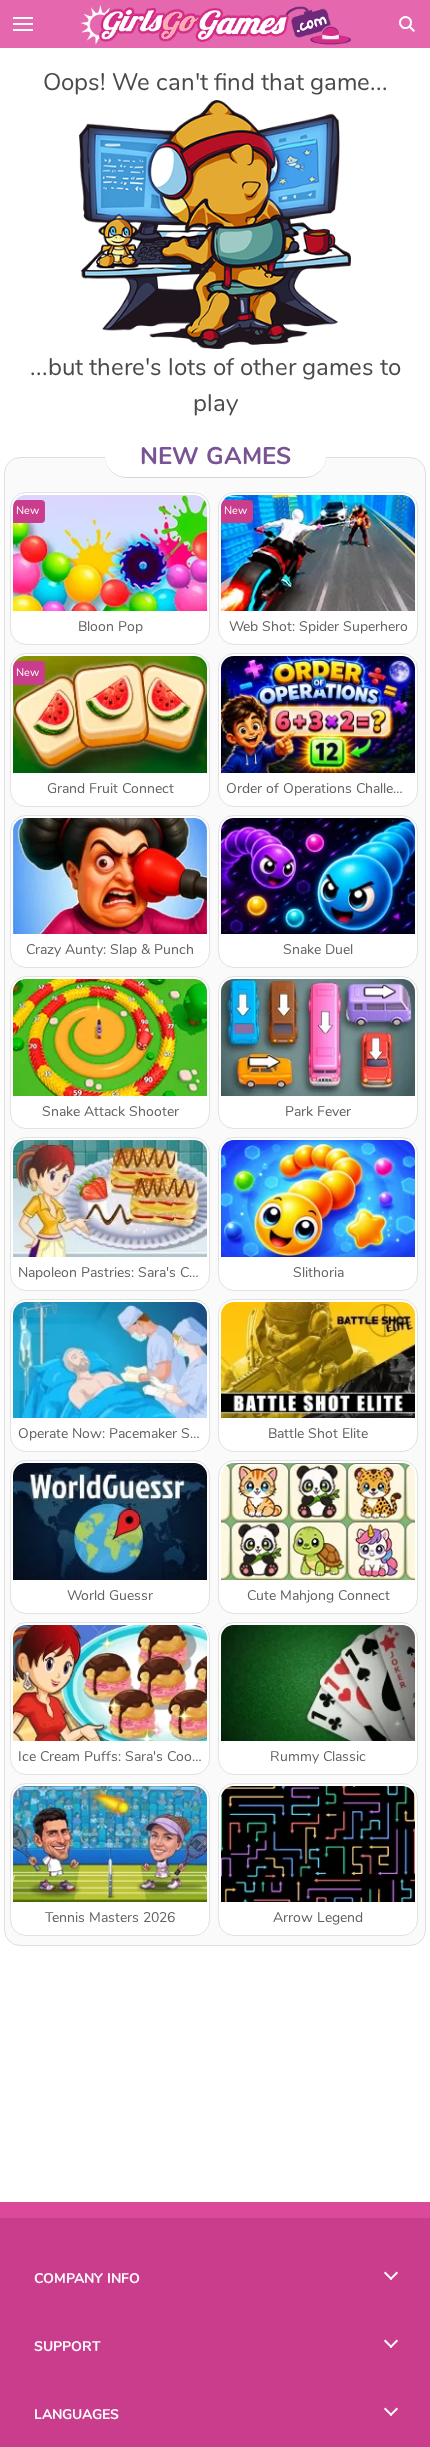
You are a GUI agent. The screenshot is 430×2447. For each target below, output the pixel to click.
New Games (215, 456)
